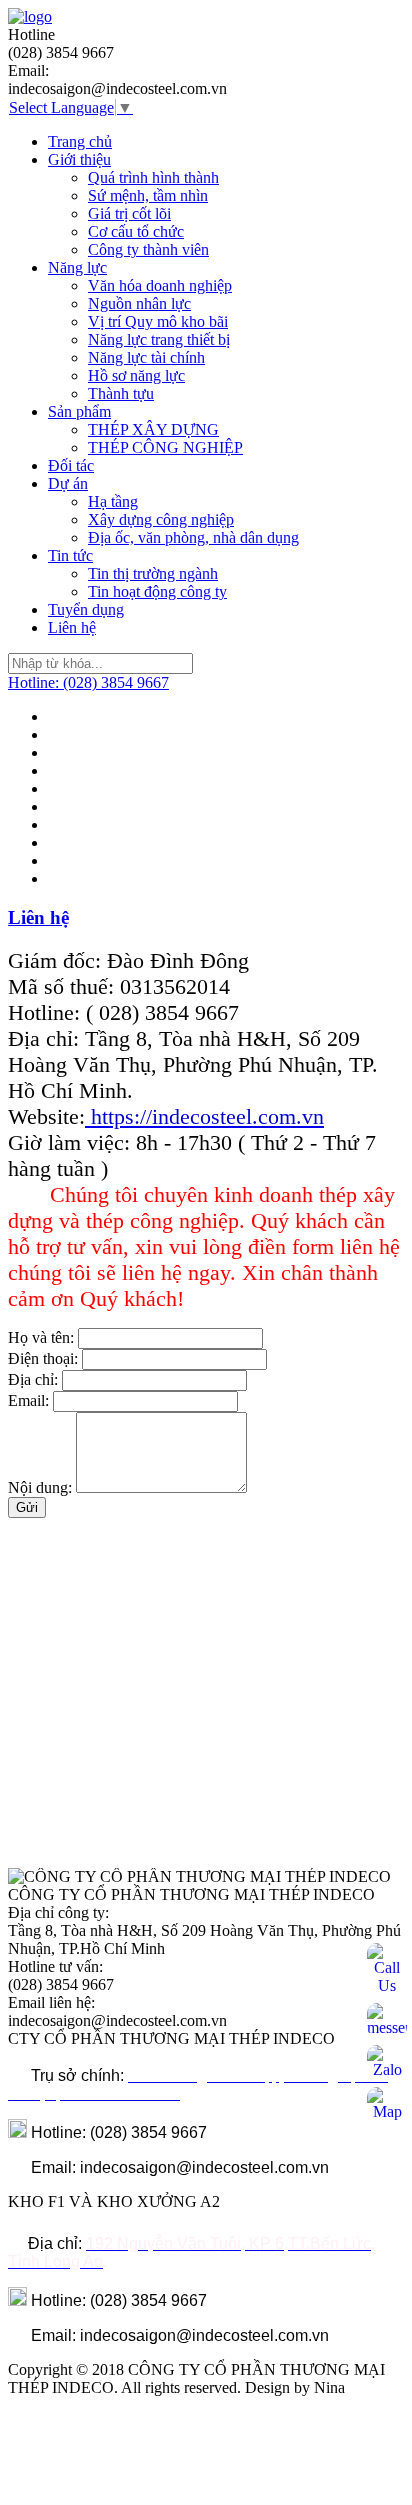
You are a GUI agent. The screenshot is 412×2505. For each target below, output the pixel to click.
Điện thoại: (43, 1358)
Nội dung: (40, 1487)
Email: (28, 1400)
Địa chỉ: (33, 1379)
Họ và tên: (41, 1337)
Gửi (27, 1507)
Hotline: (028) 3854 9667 (88, 682)
